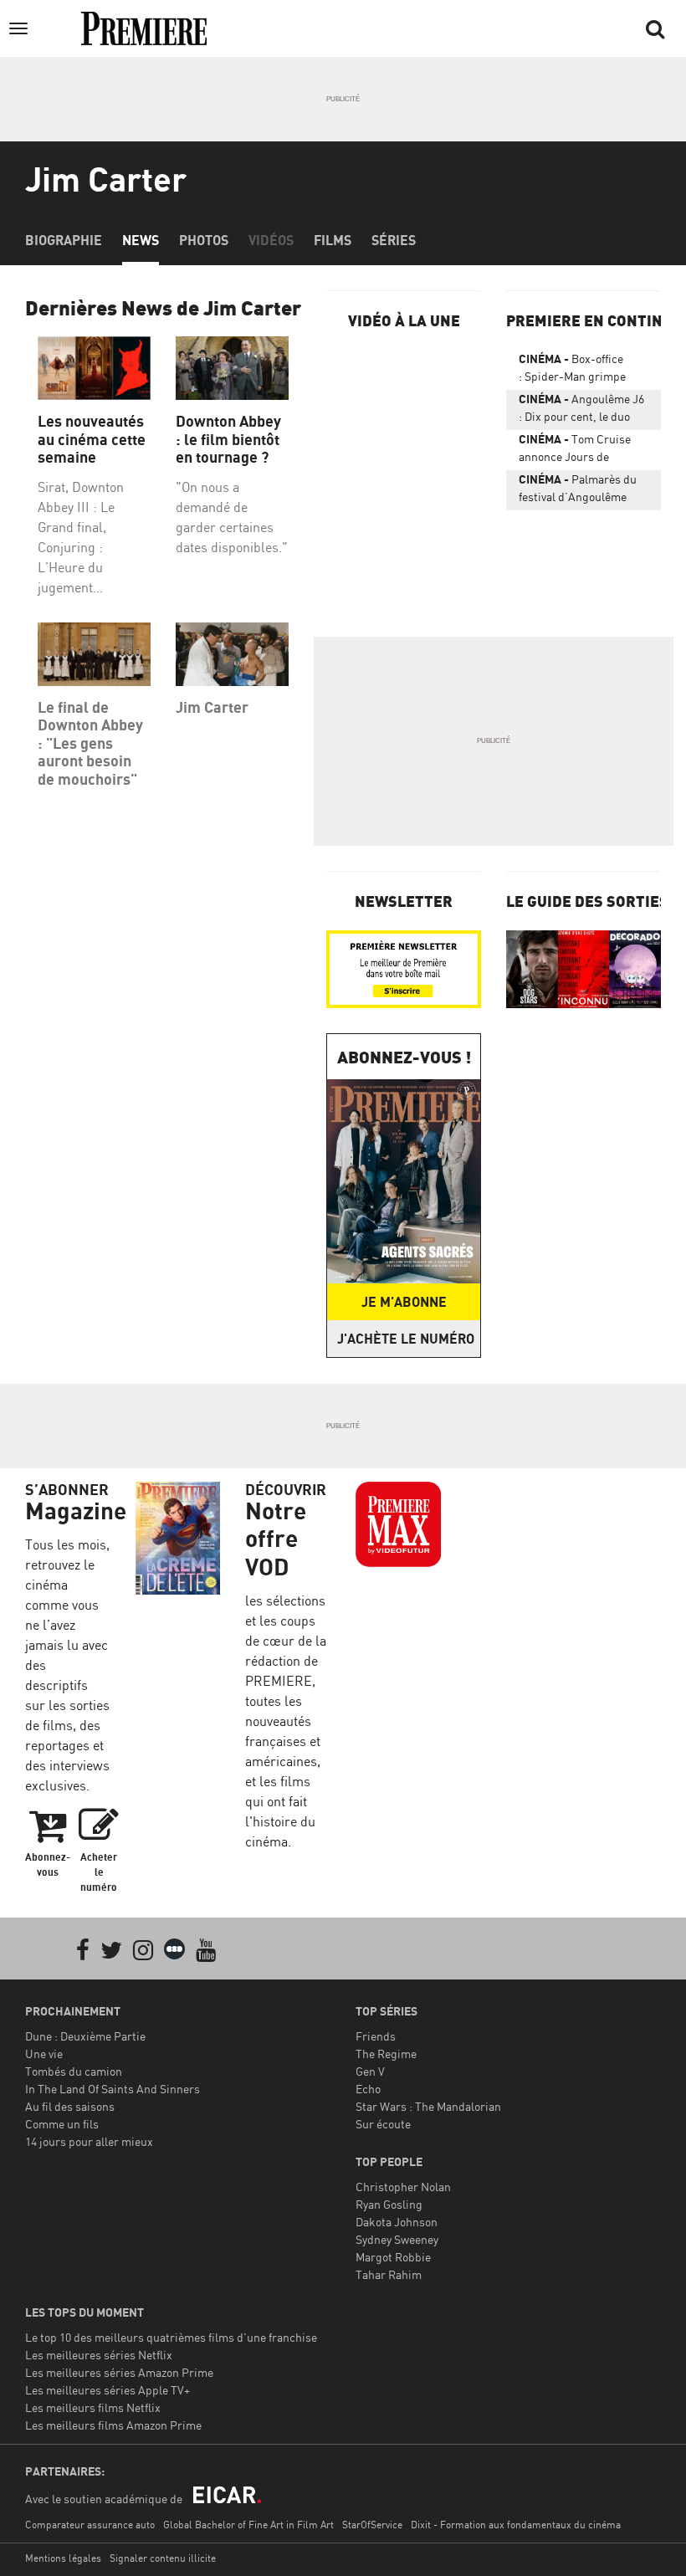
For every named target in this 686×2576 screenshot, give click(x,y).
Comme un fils (62, 2124)
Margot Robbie (393, 2257)
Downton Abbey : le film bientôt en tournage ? (228, 439)
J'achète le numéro (406, 1339)
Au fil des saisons (70, 2106)
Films (333, 240)
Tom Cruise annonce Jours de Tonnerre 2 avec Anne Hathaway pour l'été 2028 (583, 451)
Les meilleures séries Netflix (99, 2355)
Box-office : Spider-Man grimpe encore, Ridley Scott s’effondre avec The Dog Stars (579, 371)
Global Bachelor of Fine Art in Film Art (248, 2525)
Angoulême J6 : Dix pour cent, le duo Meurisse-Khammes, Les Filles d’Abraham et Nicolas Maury (583, 411)
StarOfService (372, 2525)
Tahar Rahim (389, 2274)
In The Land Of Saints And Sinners (113, 2089)
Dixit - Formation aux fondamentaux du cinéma (516, 2525)
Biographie (64, 240)
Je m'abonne (404, 1302)
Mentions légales (63, 2558)
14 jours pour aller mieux (89, 2141)
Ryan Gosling (389, 2204)
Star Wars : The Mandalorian (428, 2106)
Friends (376, 2036)
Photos (204, 240)
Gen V (370, 2071)
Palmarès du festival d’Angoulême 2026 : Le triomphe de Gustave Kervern (578, 491)
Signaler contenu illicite (163, 2558)
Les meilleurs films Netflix (93, 2407)
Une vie (44, 2054)
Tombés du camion (74, 2071)
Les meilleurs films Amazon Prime (113, 2425)
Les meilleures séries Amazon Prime (119, 2372)
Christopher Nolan (403, 2187)
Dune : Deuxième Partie (85, 2036)
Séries (394, 240)
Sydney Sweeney (397, 2239)
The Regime (386, 2054)
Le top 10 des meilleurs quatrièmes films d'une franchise (171, 2337)
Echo (368, 2089)
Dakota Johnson (397, 2222)
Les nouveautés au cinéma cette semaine (92, 439)
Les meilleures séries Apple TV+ (108, 2390)
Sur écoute (383, 2124)
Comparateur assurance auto (90, 2525)
